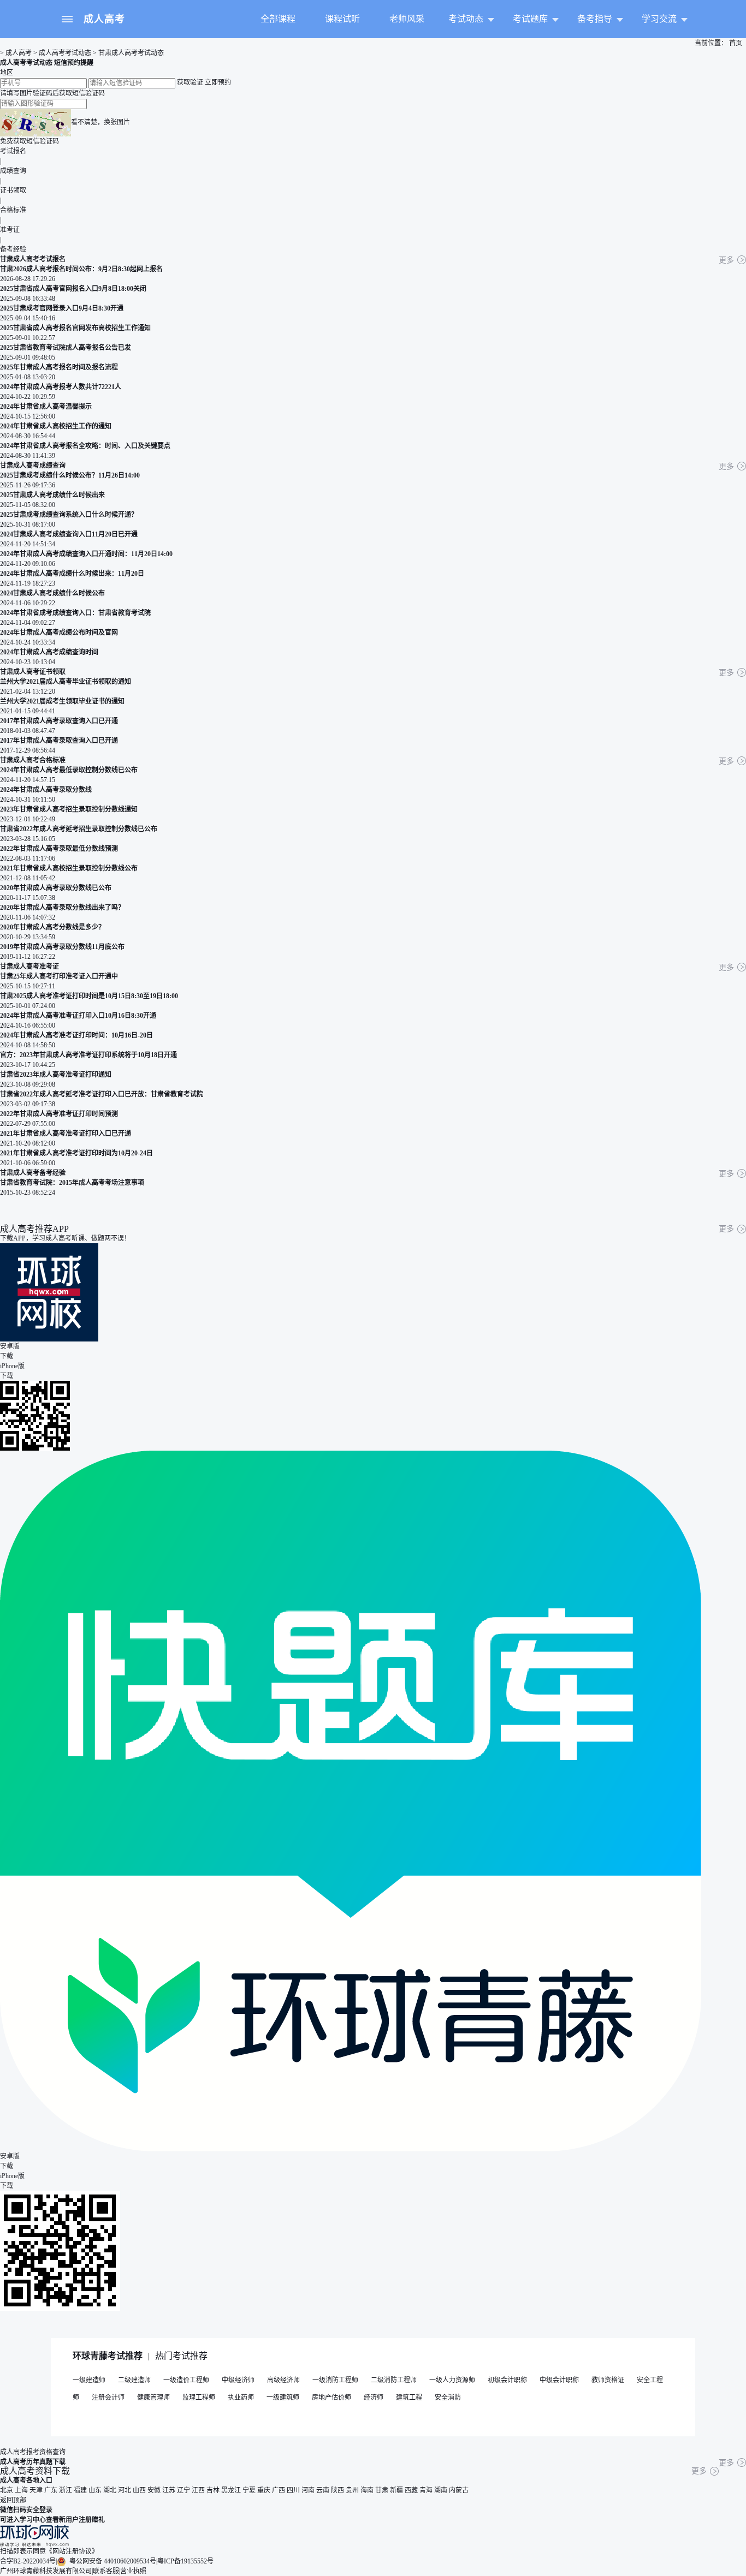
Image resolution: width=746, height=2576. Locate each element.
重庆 (264, 2490)
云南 (323, 2490)
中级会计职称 (559, 2380)
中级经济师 (238, 2380)
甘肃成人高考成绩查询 (33, 466)
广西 (279, 2490)
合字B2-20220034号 (28, 2561)
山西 (139, 2490)
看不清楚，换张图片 (100, 122)
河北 (125, 2490)
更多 (726, 260)
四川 (293, 2490)
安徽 (154, 2490)
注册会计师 (108, 2398)
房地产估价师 (331, 2398)
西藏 (411, 2490)
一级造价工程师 (186, 2380)
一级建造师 (89, 2380)
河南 (308, 2490)
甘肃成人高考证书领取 (33, 672)
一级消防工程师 (335, 2380)
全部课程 (278, 19)
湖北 (110, 2490)
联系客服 (106, 2571)
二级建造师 (134, 2380)
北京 (7, 2490)
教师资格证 (608, 2380)
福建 (80, 2490)
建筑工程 (409, 2398)
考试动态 (466, 19)
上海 (21, 2490)
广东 (51, 2490)
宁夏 (249, 2490)
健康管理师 (153, 2398)
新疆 (396, 2490)
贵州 (352, 2490)
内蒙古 (459, 2490)
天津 (36, 2490)
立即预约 (218, 82)
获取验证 (190, 82)
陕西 (338, 2490)
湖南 (441, 2490)
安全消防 (448, 2398)
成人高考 (104, 19)
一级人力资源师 (452, 2380)
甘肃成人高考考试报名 (33, 259)
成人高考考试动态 (65, 53)
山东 (95, 2490)
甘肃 (382, 2490)
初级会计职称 (507, 2380)
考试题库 (530, 19)
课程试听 (342, 19)
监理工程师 (199, 2398)
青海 (426, 2490)
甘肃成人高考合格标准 (33, 760)
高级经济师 (283, 2380)
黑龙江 (231, 2490)
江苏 (169, 2490)
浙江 (66, 2490)
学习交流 (659, 19)
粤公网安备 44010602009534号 (112, 2561)
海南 (367, 2490)
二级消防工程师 (394, 2380)
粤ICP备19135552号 (185, 2561)
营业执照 (133, 2571)
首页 (735, 43)
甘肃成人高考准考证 (29, 967)
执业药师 (241, 2398)
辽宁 (183, 2490)
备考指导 (595, 19)
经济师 (374, 2398)
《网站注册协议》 (72, 2551)
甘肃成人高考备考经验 (33, 1173)
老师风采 (407, 19)
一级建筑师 (283, 2398)
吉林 (213, 2490)
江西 (198, 2490)
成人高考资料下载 (35, 2471)
